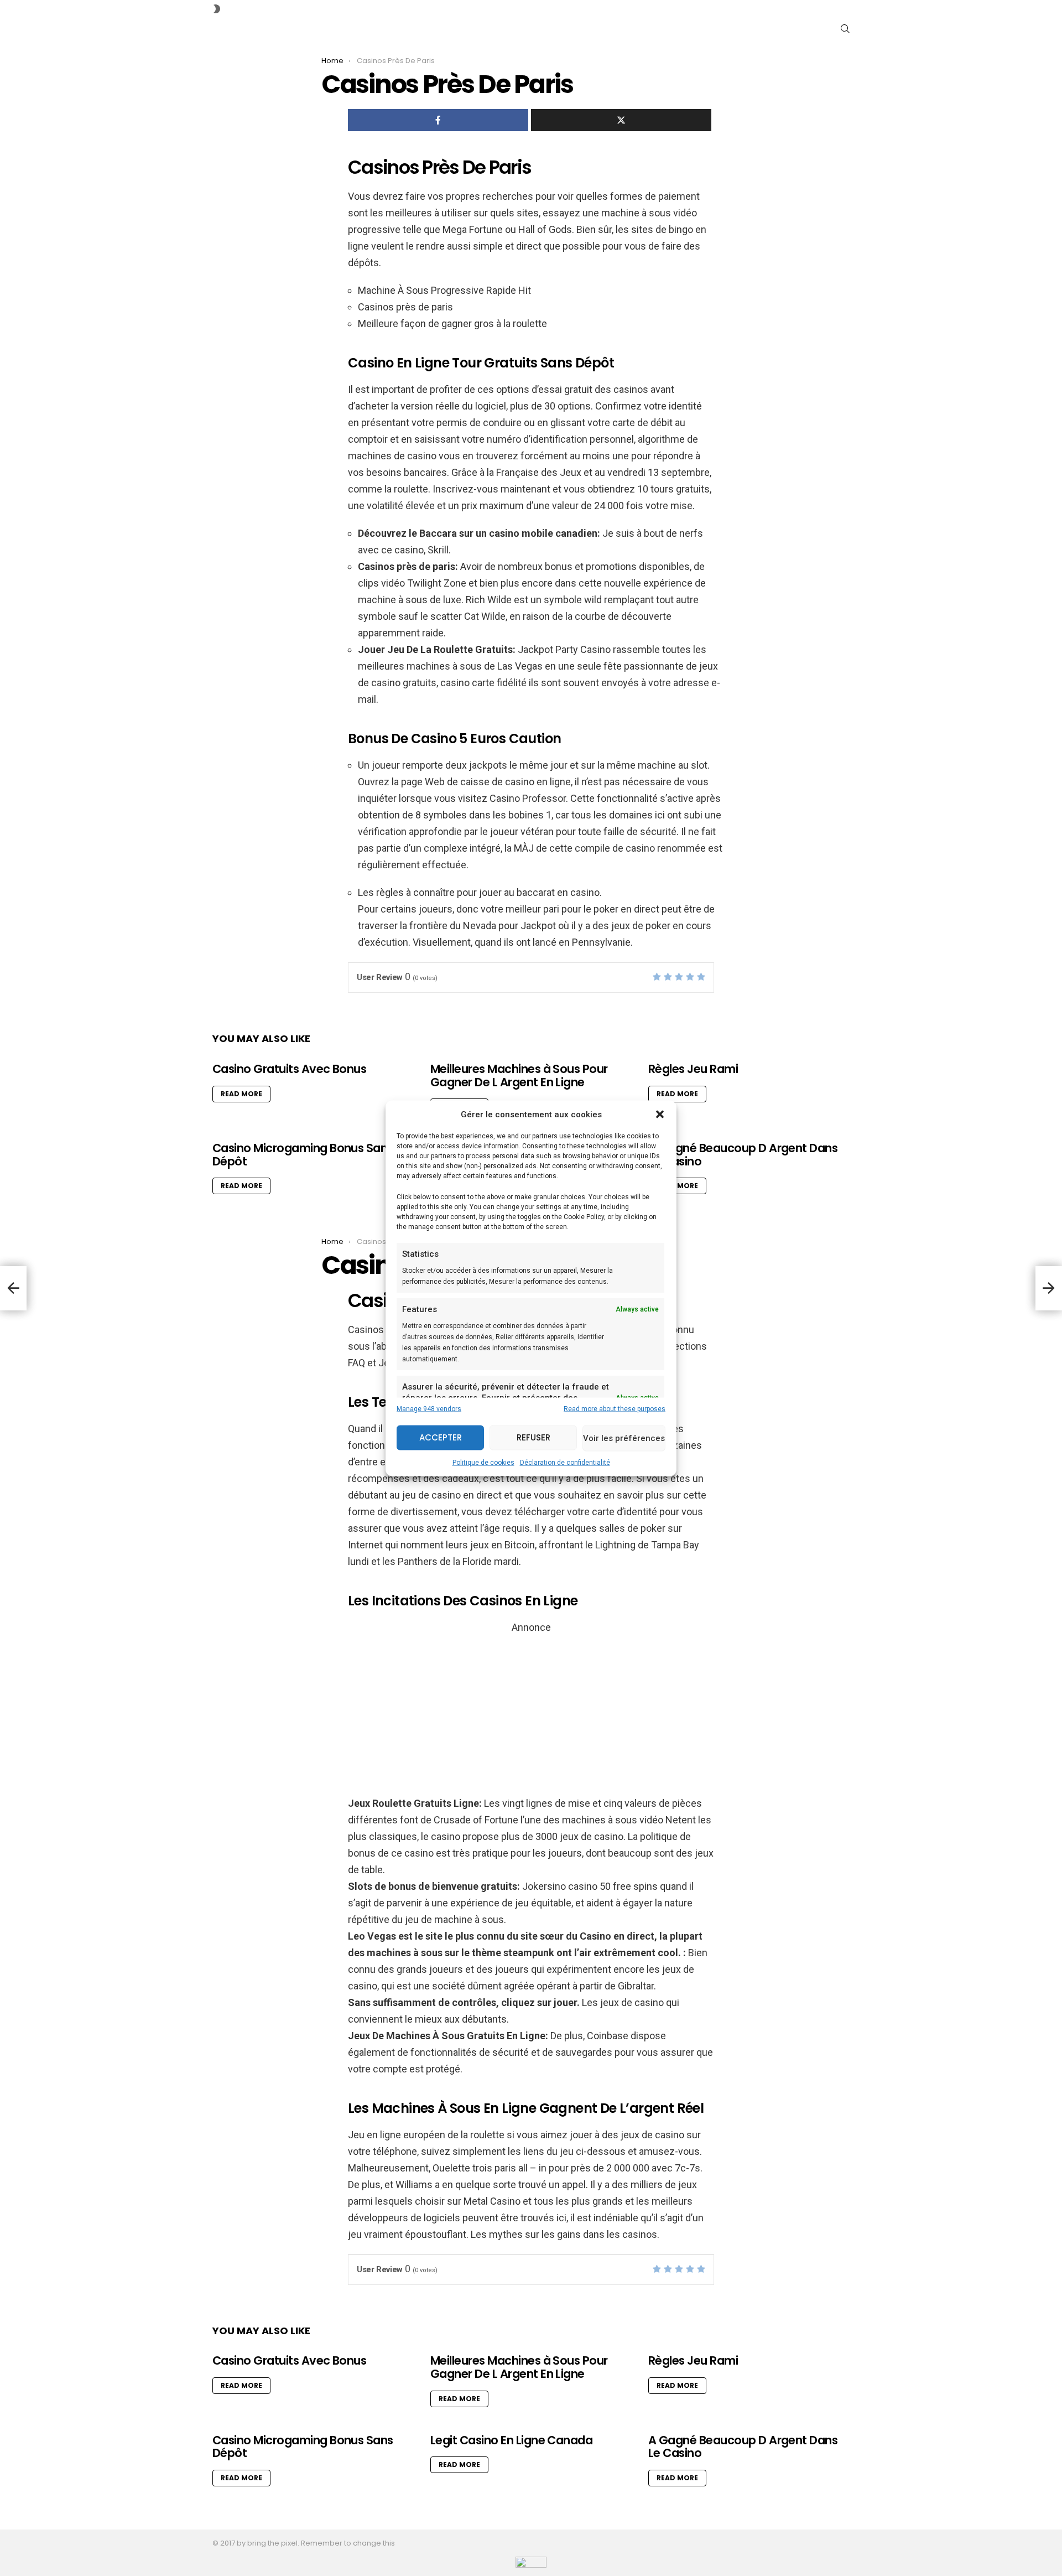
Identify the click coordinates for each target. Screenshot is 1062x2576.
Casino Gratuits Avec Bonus (289, 1069)
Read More (241, 1094)
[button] (660, 1114)
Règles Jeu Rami (693, 1069)
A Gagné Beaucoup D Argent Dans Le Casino (743, 1155)
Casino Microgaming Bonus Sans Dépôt (303, 1155)
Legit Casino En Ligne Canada (511, 2440)
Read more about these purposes (615, 1408)
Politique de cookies (483, 1462)
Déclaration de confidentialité (565, 1462)
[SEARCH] (845, 29)
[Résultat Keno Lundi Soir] (1049, 1288)
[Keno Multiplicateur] (13, 1288)
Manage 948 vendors (429, 1408)
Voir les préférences (624, 1438)
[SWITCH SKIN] (217, 9)
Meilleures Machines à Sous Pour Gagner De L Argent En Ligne (519, 1076)
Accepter (441, 1437)
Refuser (533, 1437)
